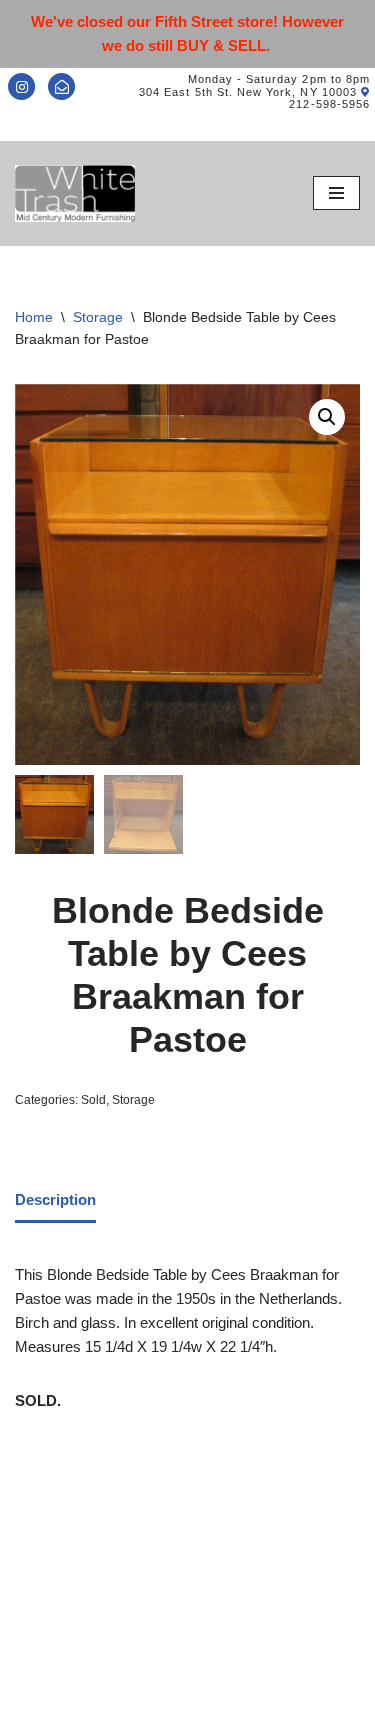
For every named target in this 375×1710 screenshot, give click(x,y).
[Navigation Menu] (336, 193)
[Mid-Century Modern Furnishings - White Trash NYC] (75, 193)
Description (55, 1199)
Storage (98, 317)
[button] (327, 417)
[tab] (55, 1202)
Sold (93, 1100)
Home (34, 317)
